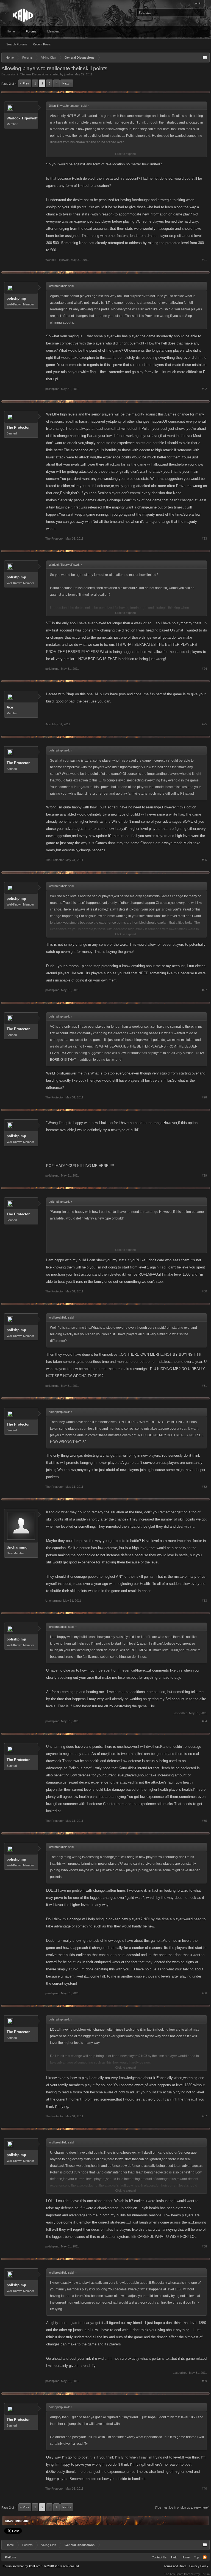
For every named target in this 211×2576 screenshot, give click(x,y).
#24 (204, 669)
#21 (204, 260)
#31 (204, 1386)
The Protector (18, 427)
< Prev (25, 83)
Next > (67, 83)
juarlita (69, 74)
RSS (205, 2557)
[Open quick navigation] (205, 58)
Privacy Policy (199, 2566)
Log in (197, 3)
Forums (31, 31)
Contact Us (159, 2557)
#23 (204, 538)
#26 (204, 860)
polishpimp (16, 298)
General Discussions (35, 74)
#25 (204, 724)
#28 (204, 1097)
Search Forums (17, 44)
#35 (204, 1821)
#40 (204, 2489)
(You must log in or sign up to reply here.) (182, 2507)
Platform (10, 2557)
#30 (204, 1291)
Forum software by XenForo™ (41, 2566)
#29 (204, 1175)
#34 (204, 1721)
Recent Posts (42, 44)
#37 (204, 2116)
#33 (204, 1601)
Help (174, 2557)
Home (11, 31)
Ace (10, 707)
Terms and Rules (175, 2566)
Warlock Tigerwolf (22, 118)
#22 (204, 389)
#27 (204, 990)
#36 (204, 1993)
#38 (204, 2246)
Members (54, 31)
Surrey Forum (200, 2574)
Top (196, 2557)
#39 (204, 2381)
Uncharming (17, 1547)
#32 (204, 1487)
